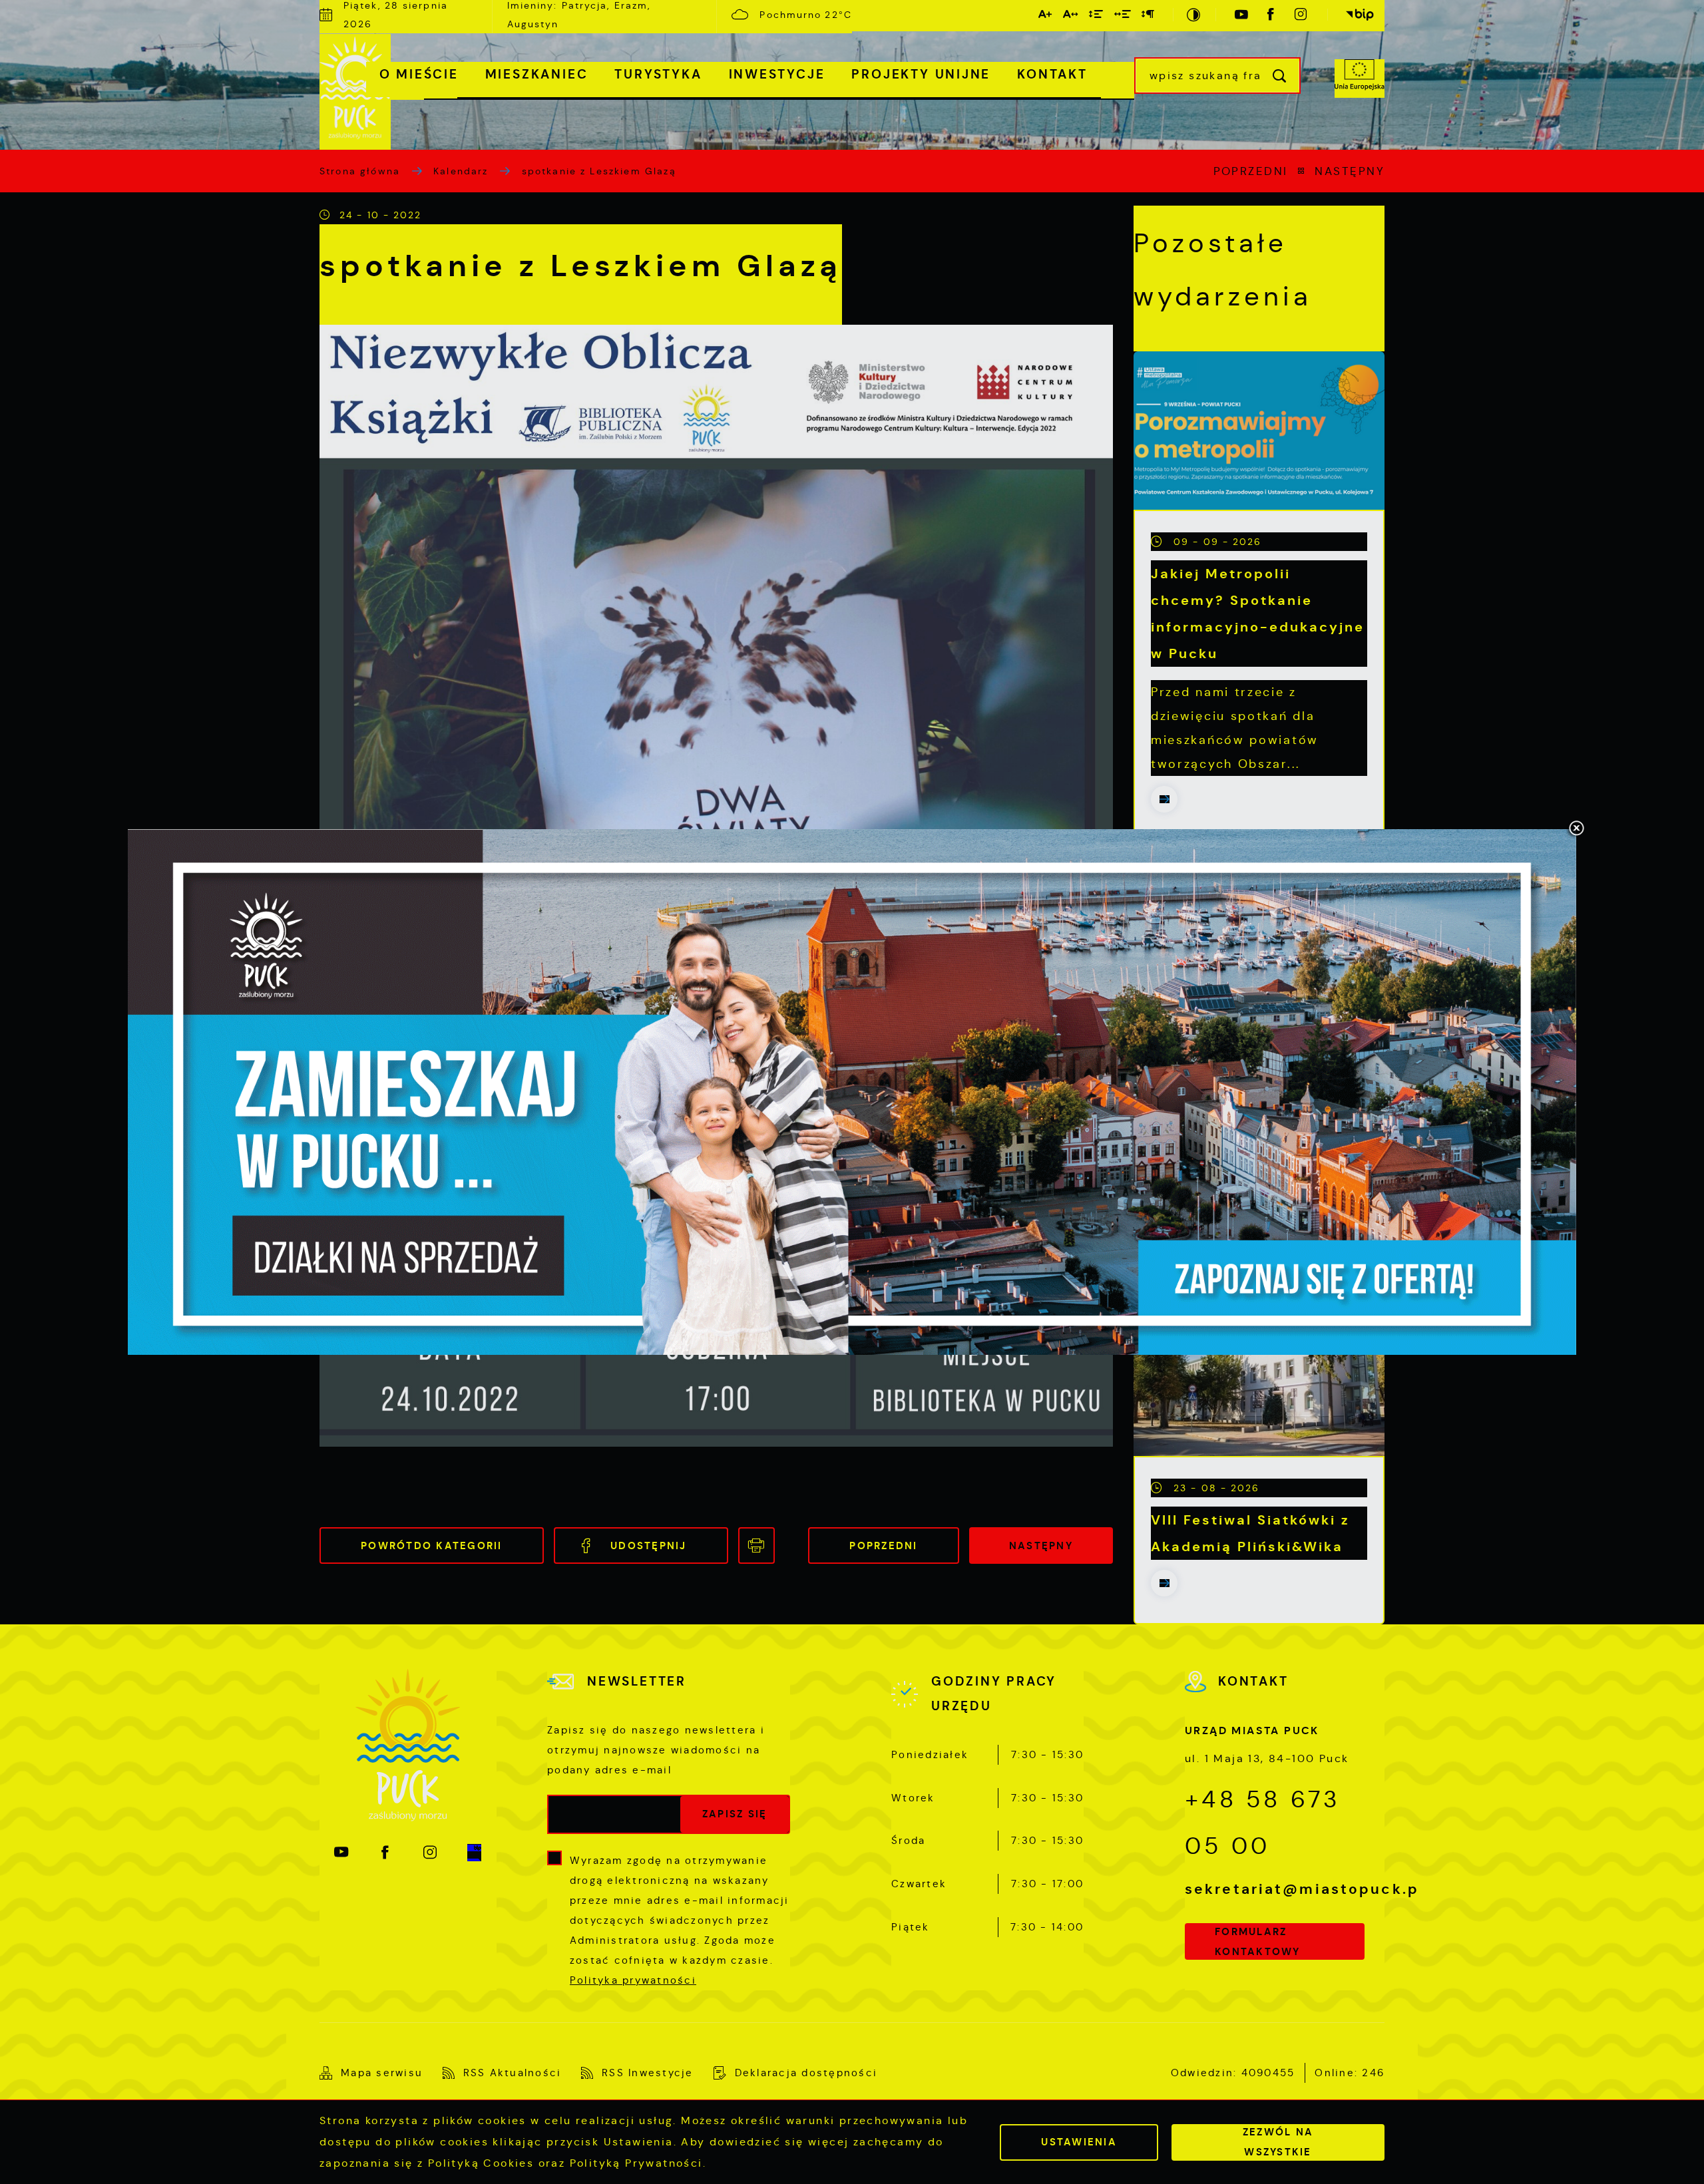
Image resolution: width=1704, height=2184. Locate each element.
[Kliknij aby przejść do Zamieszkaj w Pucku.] (852, 1092)
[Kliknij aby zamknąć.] (1576, 829)
